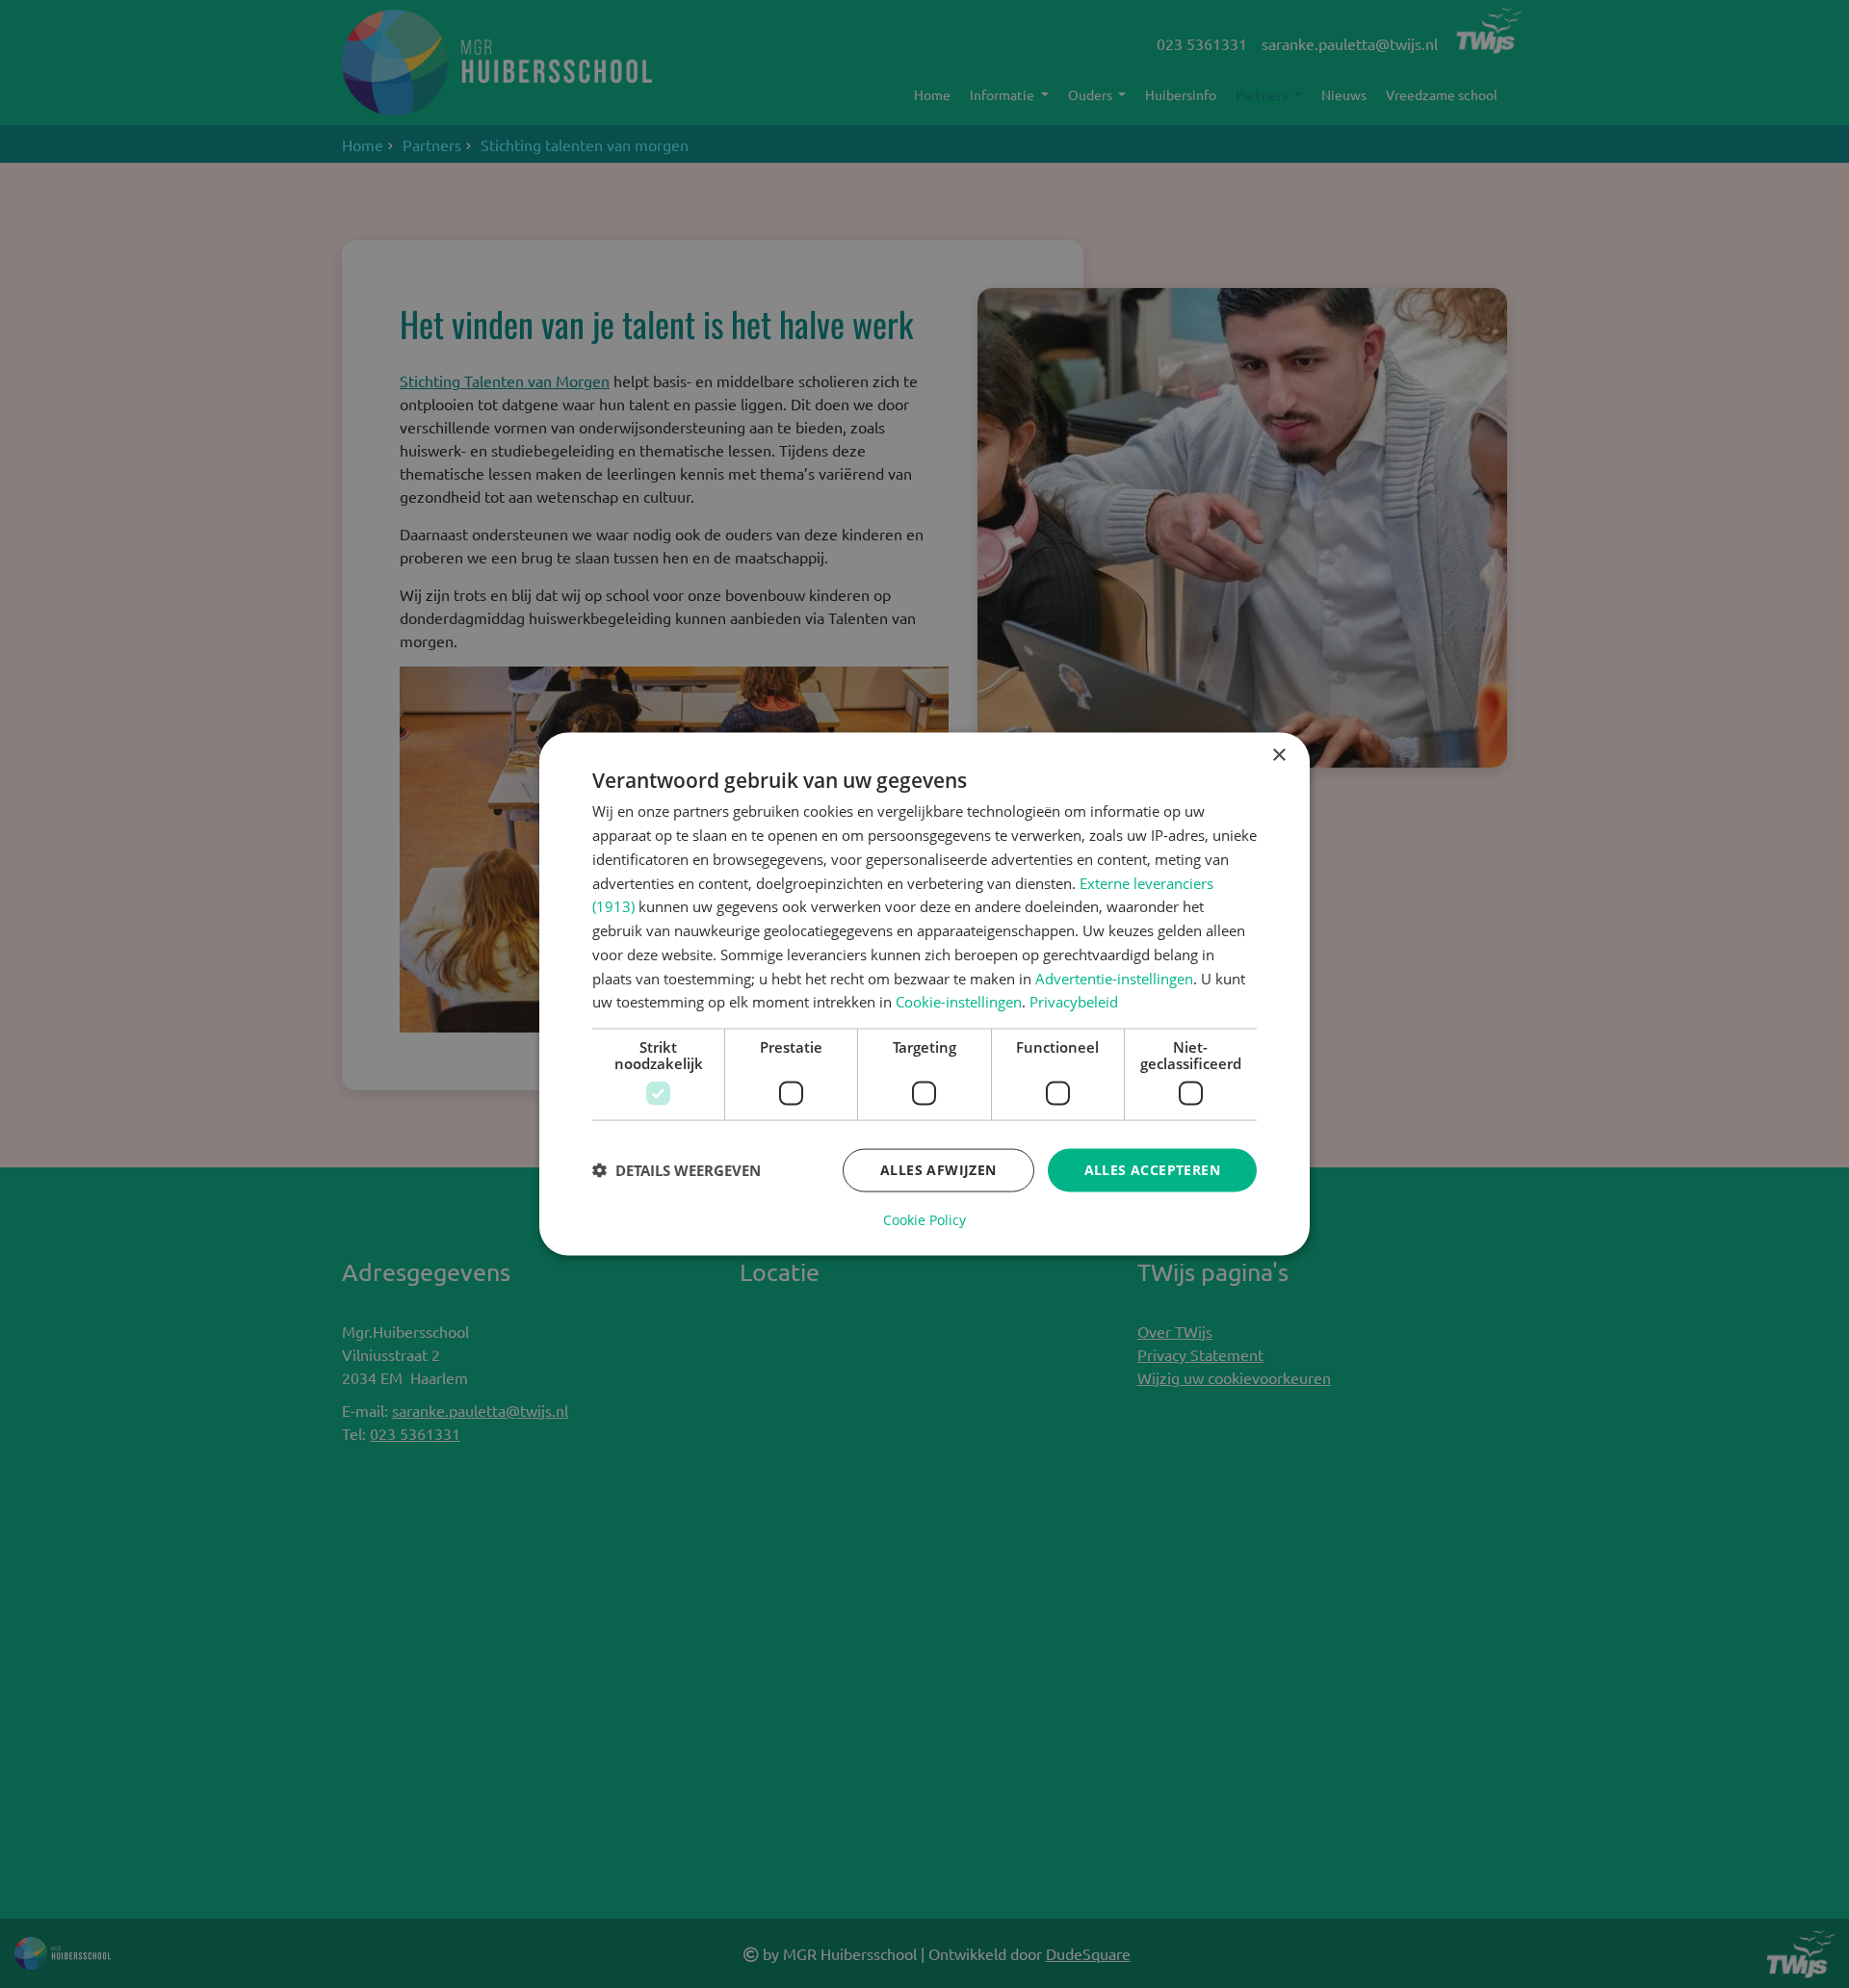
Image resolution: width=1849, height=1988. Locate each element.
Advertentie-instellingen (1114, 978)
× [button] (1278, 756)
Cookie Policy (924, 1219)
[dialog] (924, 994)
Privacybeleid (1074, 1002)
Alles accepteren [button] (1152, 1170)
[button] (677, 1170)
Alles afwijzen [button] (938, 1170)
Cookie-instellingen (959, 1002)
